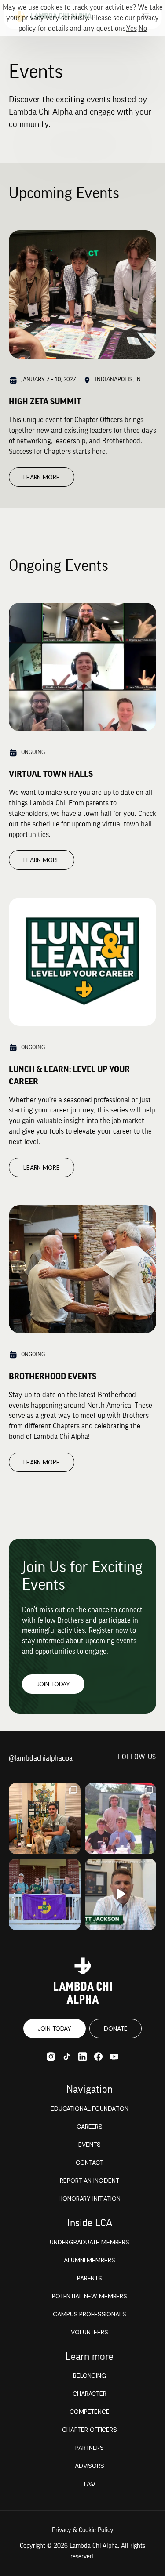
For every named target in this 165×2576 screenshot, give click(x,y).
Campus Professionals (89, 2314)
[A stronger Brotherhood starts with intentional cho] (121, 1894)
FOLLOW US (137, 1757)
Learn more (42, 477)
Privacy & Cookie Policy (83, 2530)
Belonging (90, 2376)
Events (89, 2145)
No (143, 28)
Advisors (90, 2466)
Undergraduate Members (90, 2242)
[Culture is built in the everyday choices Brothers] (121, 1819)
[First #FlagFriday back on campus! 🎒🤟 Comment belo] (45, 1894)
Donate (115, 2029)
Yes (132, 28)
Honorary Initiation (89, 2199)
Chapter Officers (90, 2430)
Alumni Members (89, 2260)
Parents (90, 2278)
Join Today (53, 1684)
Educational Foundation (90, 2109)
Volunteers (90, 2332)
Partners (90, 2448)
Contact (89, 2163)
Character (90, 2394)
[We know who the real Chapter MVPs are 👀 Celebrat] (45, 1819)
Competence (90, 2412)
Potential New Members (90, 2296)
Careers (90, 2127)
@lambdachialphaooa (41, 1758)
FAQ (90, 2484)
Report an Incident (89, 2181)
